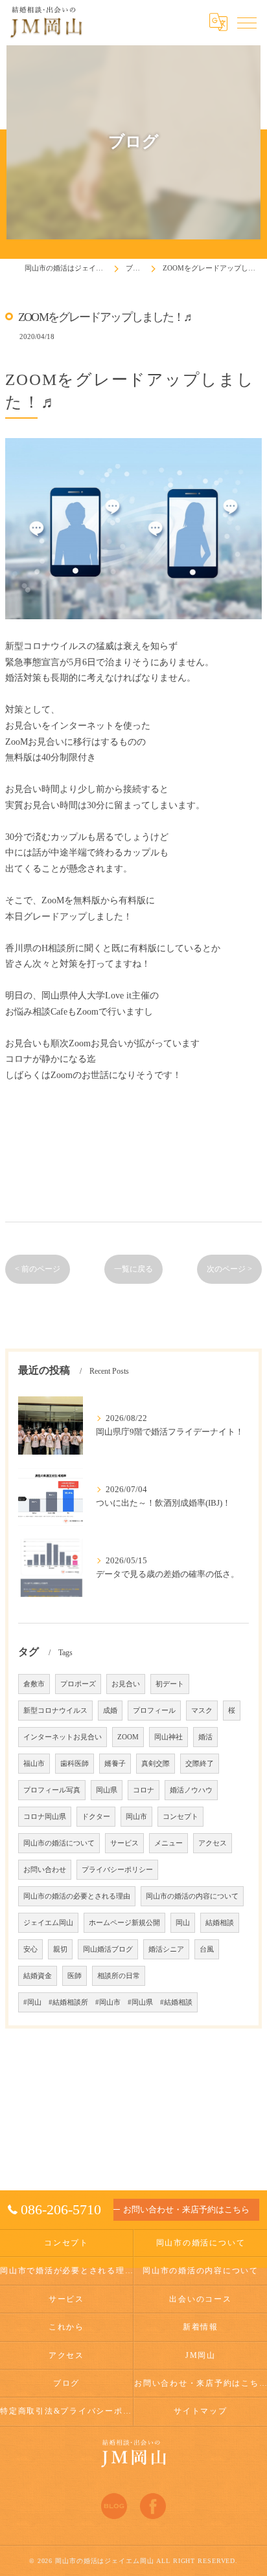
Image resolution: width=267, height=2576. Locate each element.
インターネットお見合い (63, 1737)
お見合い (126, 1684)
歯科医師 (75, 1764)
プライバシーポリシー (117, 1870)
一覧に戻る (133, 1269)
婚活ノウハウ (191, 1790)
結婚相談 (220, 1923)
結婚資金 (38, 1976)
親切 (60, 1949)
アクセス (213, 1843)
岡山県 (107, 1790)
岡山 (183, 1923)
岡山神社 (168, 1737)
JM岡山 (201, 2355)
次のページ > (229, 1269)
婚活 (205, 1737)
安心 (30, 1949)
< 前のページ (38, 1269)
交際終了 (200, 1764)
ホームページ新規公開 (124, 1923)
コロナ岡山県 (45, 1817)
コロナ (144, 1790)
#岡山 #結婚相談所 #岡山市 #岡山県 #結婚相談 (108, 2002)
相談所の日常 (119, 1976)
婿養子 (115, 1764)
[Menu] (247, 22)
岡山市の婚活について (59, 1843)
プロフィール (154, 1711)
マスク (202, 1711)
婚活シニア (166, 1949)
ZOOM (128, 1737)
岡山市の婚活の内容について (192, 1896)
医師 (75, 1976)
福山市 (34, 1764)
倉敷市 (34, 1684)
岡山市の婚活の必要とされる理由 (77, 1896)
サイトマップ (201, 2411)
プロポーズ (78, 1684)
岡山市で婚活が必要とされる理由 (66, 2271)
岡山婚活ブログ (108, 1949)
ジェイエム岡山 (48, 1923)
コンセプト (180, 1817)
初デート (170, 1684)
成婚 (110, 1711)
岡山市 (136, 1817)
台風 (207, 1949)
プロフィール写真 (52, 1790)
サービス (124, 1843)
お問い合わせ (45, 1870)
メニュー (168, 1843)
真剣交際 (156, 1764)
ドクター (96, 1817)
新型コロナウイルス (55, 1711)
